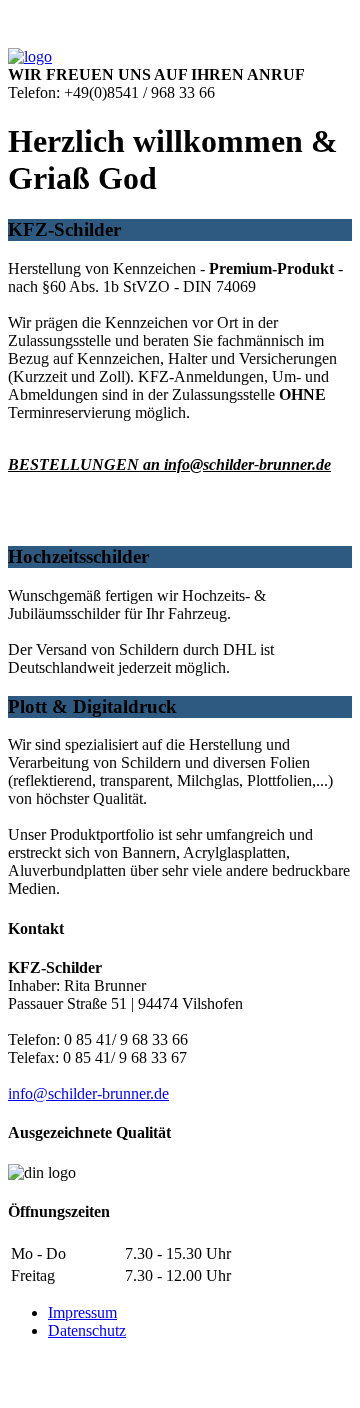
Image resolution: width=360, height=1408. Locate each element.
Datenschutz (87, 1330)
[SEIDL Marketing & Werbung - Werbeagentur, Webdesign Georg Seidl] (28, 1390)
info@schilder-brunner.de (88, 1093)
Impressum (82, 1312)
